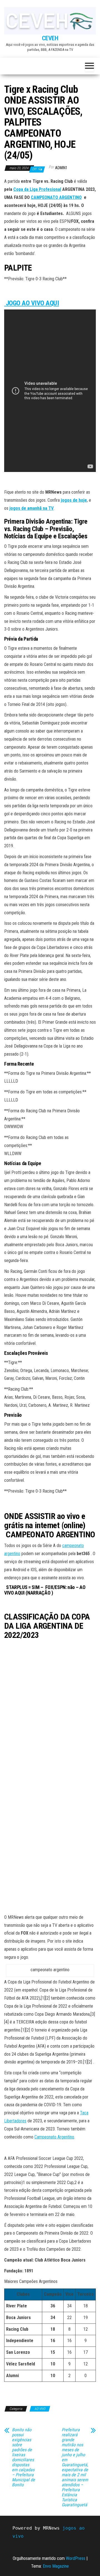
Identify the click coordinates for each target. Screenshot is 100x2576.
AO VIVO (40, 2409)
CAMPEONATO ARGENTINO (56, 197)
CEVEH (50, 38)
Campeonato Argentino (54, 2137)
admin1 (61, 168)
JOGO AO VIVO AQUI (32, 303)
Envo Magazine (56, 2566)
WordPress (76, 2558)
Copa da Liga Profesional (37, 189)
